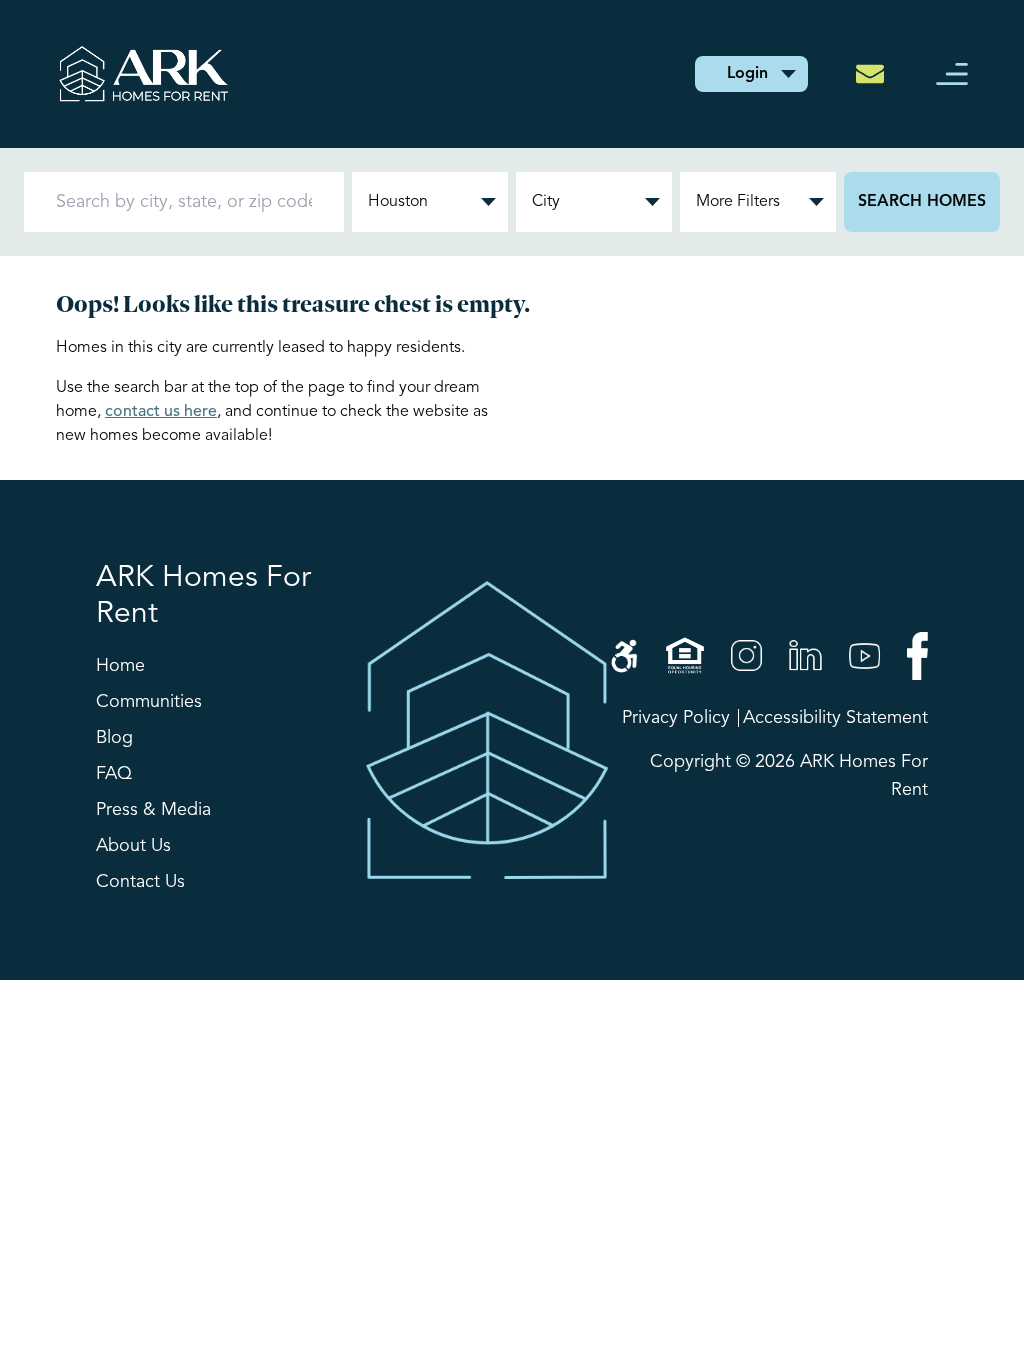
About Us (133, 846)
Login (747, 74)
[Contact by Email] (876, 74)
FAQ (114, 774)
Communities (149, 702)
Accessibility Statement (835, 718)
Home (120, 666)
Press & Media (153, 810)
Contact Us (140, 882)
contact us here (161, 412)
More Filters (738, 202)
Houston (398, 202)
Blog (114, 738)
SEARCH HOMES (922, 202)
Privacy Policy (676, 718)
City (546, 202)
